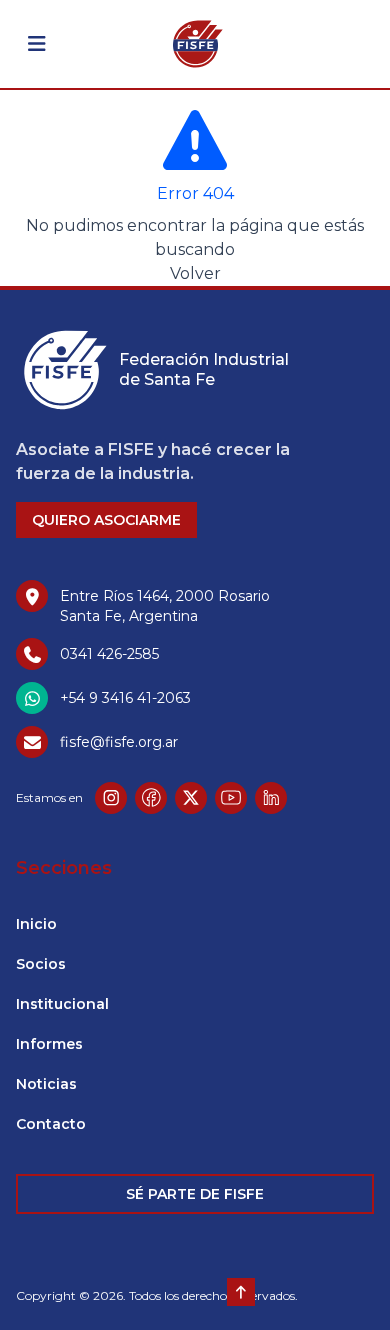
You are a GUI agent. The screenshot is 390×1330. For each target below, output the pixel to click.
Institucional (62, 1004)
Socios (41, 964)
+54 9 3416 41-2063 (125, 698)
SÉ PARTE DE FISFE (195, 1194)
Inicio (36, 924)
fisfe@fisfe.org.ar (119, 742)
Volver (195, 273)
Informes (49, 1044)
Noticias (46, 1084)
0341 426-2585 (109, 654)
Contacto (51, 1124)
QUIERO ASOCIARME (106, 520)
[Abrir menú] (36, 44)
